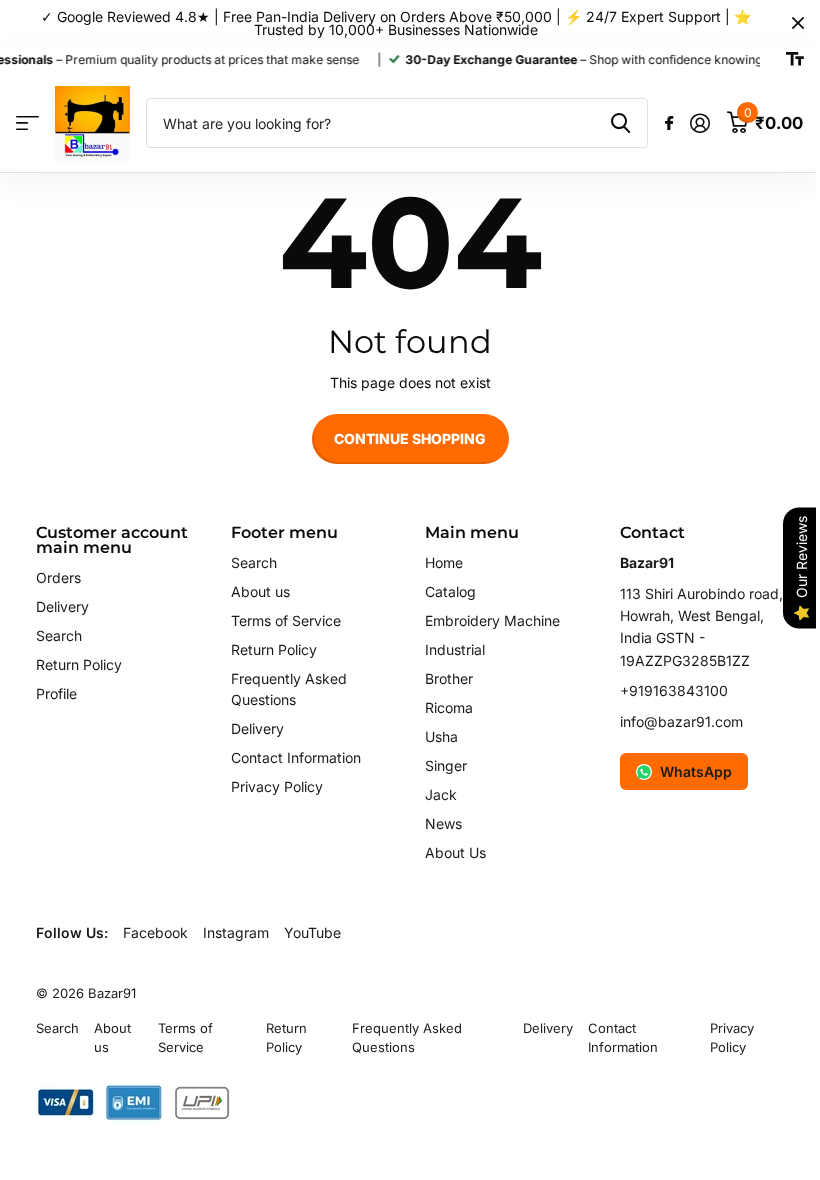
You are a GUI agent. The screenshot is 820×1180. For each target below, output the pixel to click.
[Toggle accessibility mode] (795, 60)
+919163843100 (674, 690)
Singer (446, 765)
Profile (56, 693)
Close (798, 23)
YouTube (312, 932)
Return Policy (79, 664)
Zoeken (620, 123)
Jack (441, 794)
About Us (455, 852)
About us (260, 591)
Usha (441, 736)
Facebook (155, 932)
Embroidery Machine (492, 620)
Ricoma (449, 707)
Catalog (450, 591)
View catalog (27, 123)
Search (59, 635)
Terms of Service (286, 620)
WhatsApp (696, 771)
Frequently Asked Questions (407, 1038)
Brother (449, 678)
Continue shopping (410, 438)
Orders (58, 577)
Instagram (236, 932)
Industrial (455, 649)
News (443, 823)
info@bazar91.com (681, 721)
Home (444, 562)
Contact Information (296, 757)
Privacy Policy (277, 786)
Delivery (62, 606)
